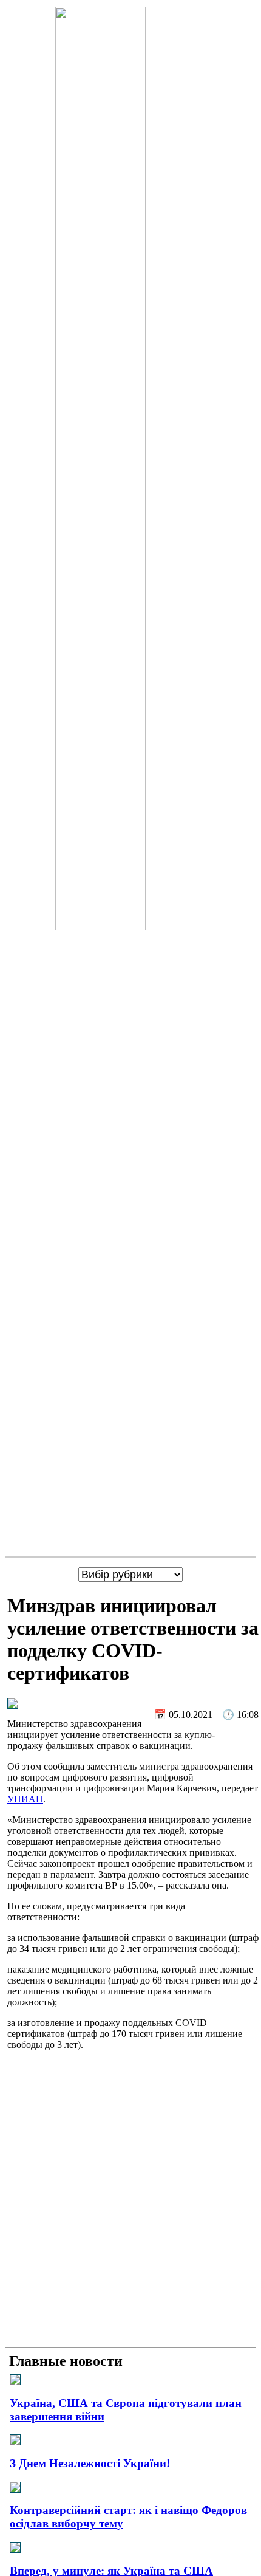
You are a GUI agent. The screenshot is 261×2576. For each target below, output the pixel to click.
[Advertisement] (130, 2211)
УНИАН (25, 1799)
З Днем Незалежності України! (90, 2463)
